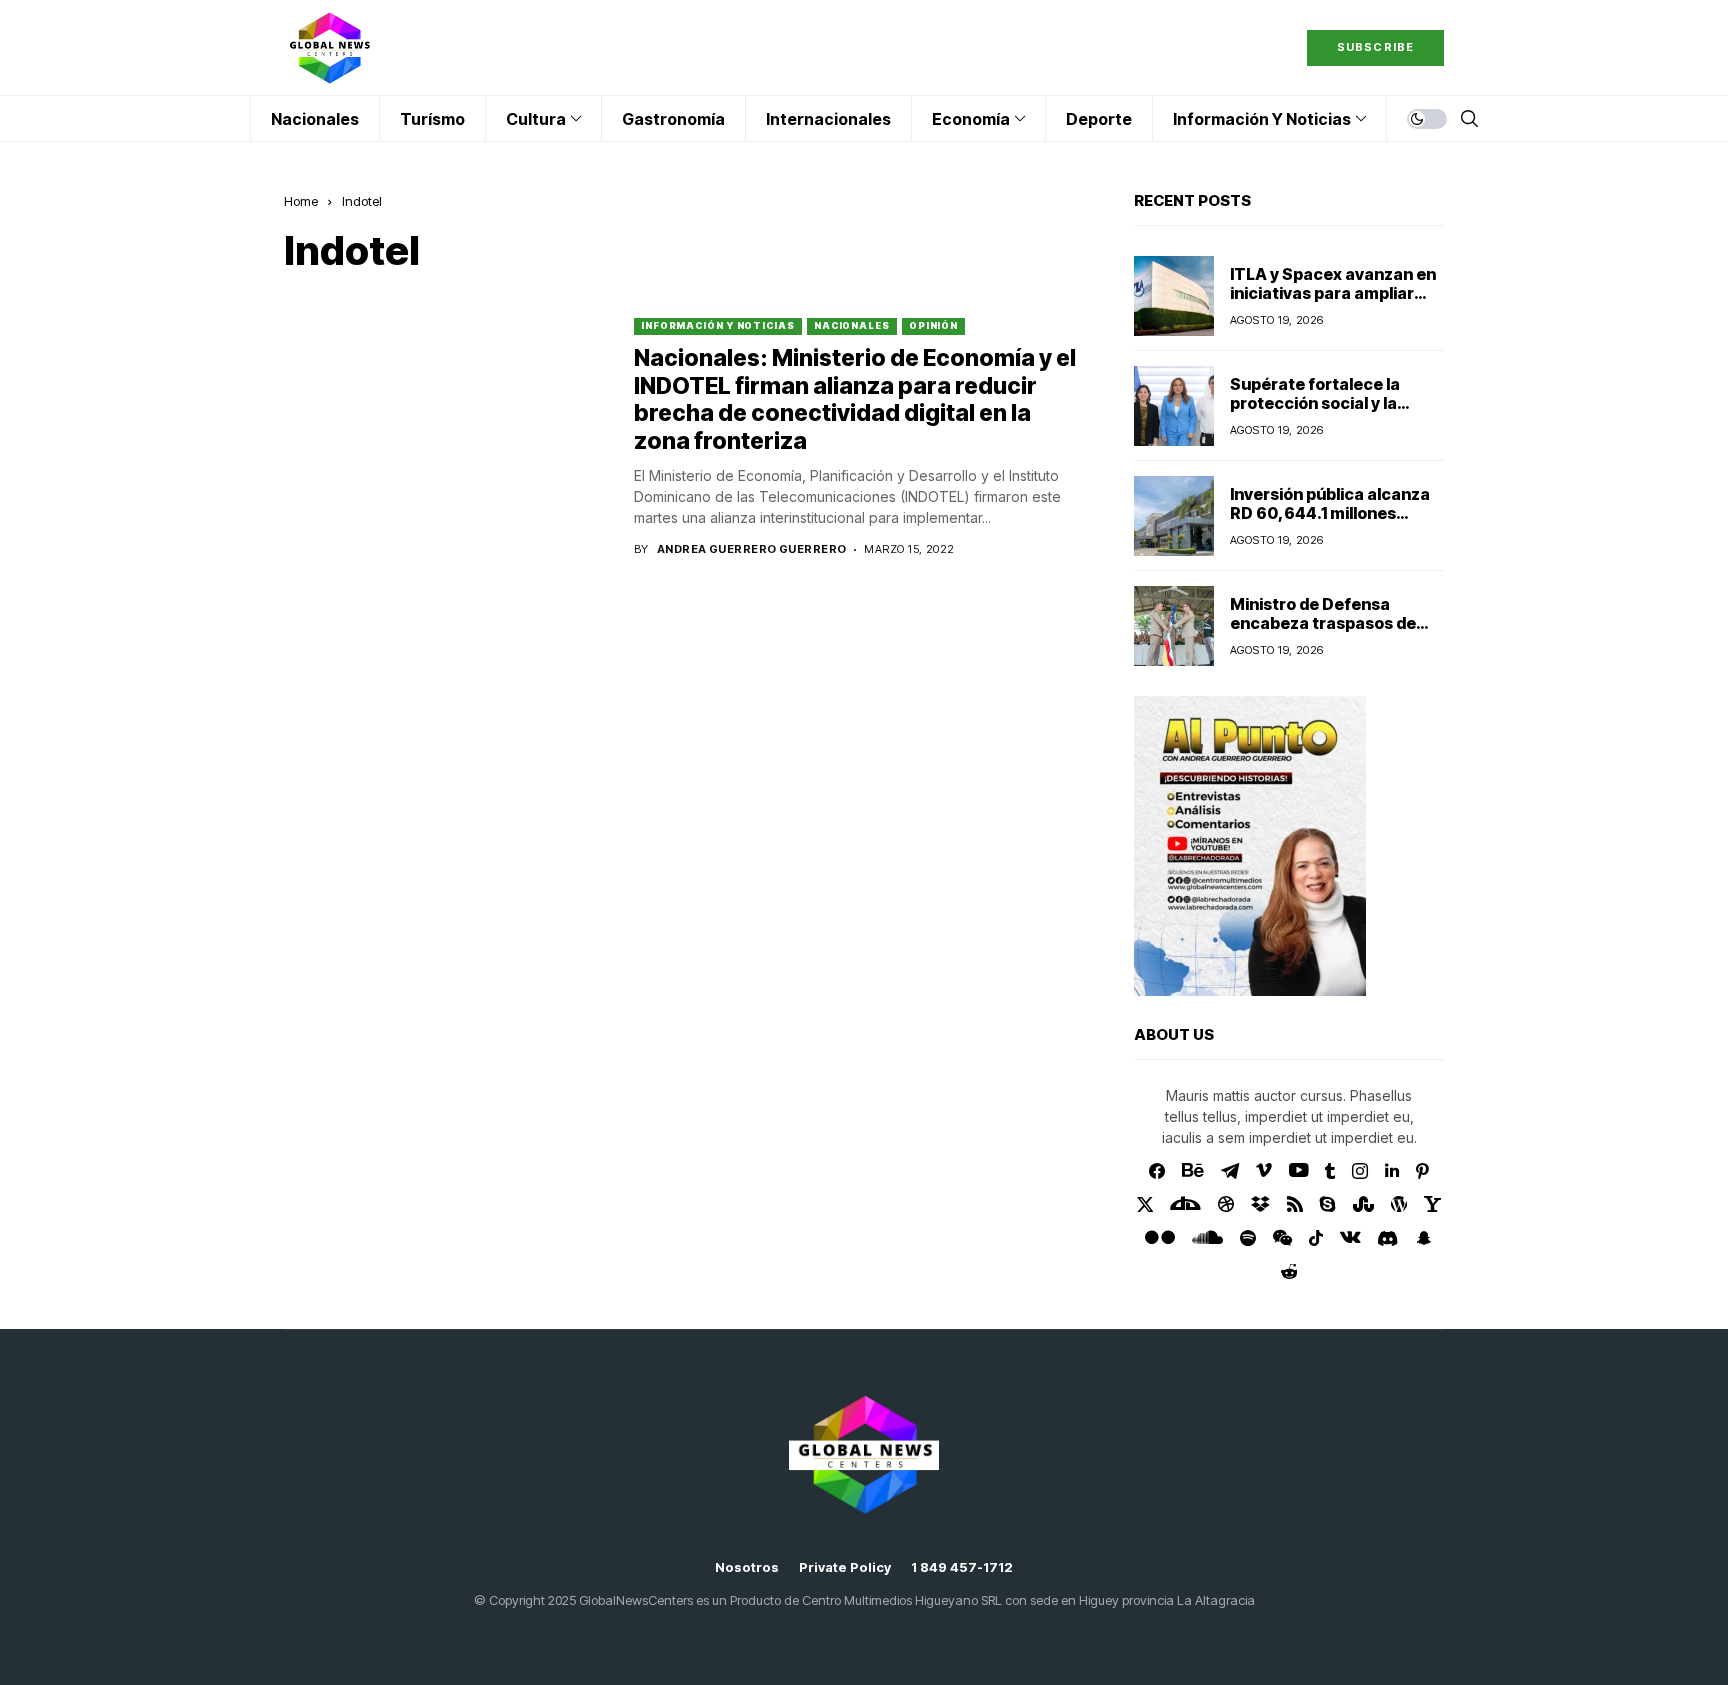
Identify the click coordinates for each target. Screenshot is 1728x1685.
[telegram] (1230, 1171)
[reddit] (1289, 1271)
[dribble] (1226, 1204)
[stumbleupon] (1363, 1204)
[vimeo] (1264, 1171)
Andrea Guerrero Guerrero (752, 549)
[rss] (1295, 1204)
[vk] (1350, 1238)
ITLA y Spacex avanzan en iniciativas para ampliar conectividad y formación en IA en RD (1333, 303)
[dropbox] (1260, 1204)
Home (301, 201)
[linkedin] (1392, 1171)
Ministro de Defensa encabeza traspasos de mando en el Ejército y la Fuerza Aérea (1324, 633)
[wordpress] (1399, 1204)
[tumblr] (1330, 1171)
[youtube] (1298, 1171)
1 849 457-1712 (962, 1567)
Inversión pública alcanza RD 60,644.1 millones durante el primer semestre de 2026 (1330, 523)
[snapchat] (1424, 1238)
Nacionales (852, 325)
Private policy (845, 1567)
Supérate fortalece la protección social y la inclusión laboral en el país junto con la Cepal (1332, 413)
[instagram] (1360, 1171)
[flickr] (1160, 1238)
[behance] (1193, 1171)
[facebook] (1157, 1171)
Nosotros (747, 1567)
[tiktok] (1316, 1238)
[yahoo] (1432, 1204)
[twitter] (1145, 1204)
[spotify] (1248, 1238)
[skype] (1328, 1204)
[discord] (1387, 1238)
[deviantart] (1185, 1204)
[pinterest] (1422, 1171)
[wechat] (1282, 1238)
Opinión (933, 325)
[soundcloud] (1207, 1238)
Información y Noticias (718, 325)
